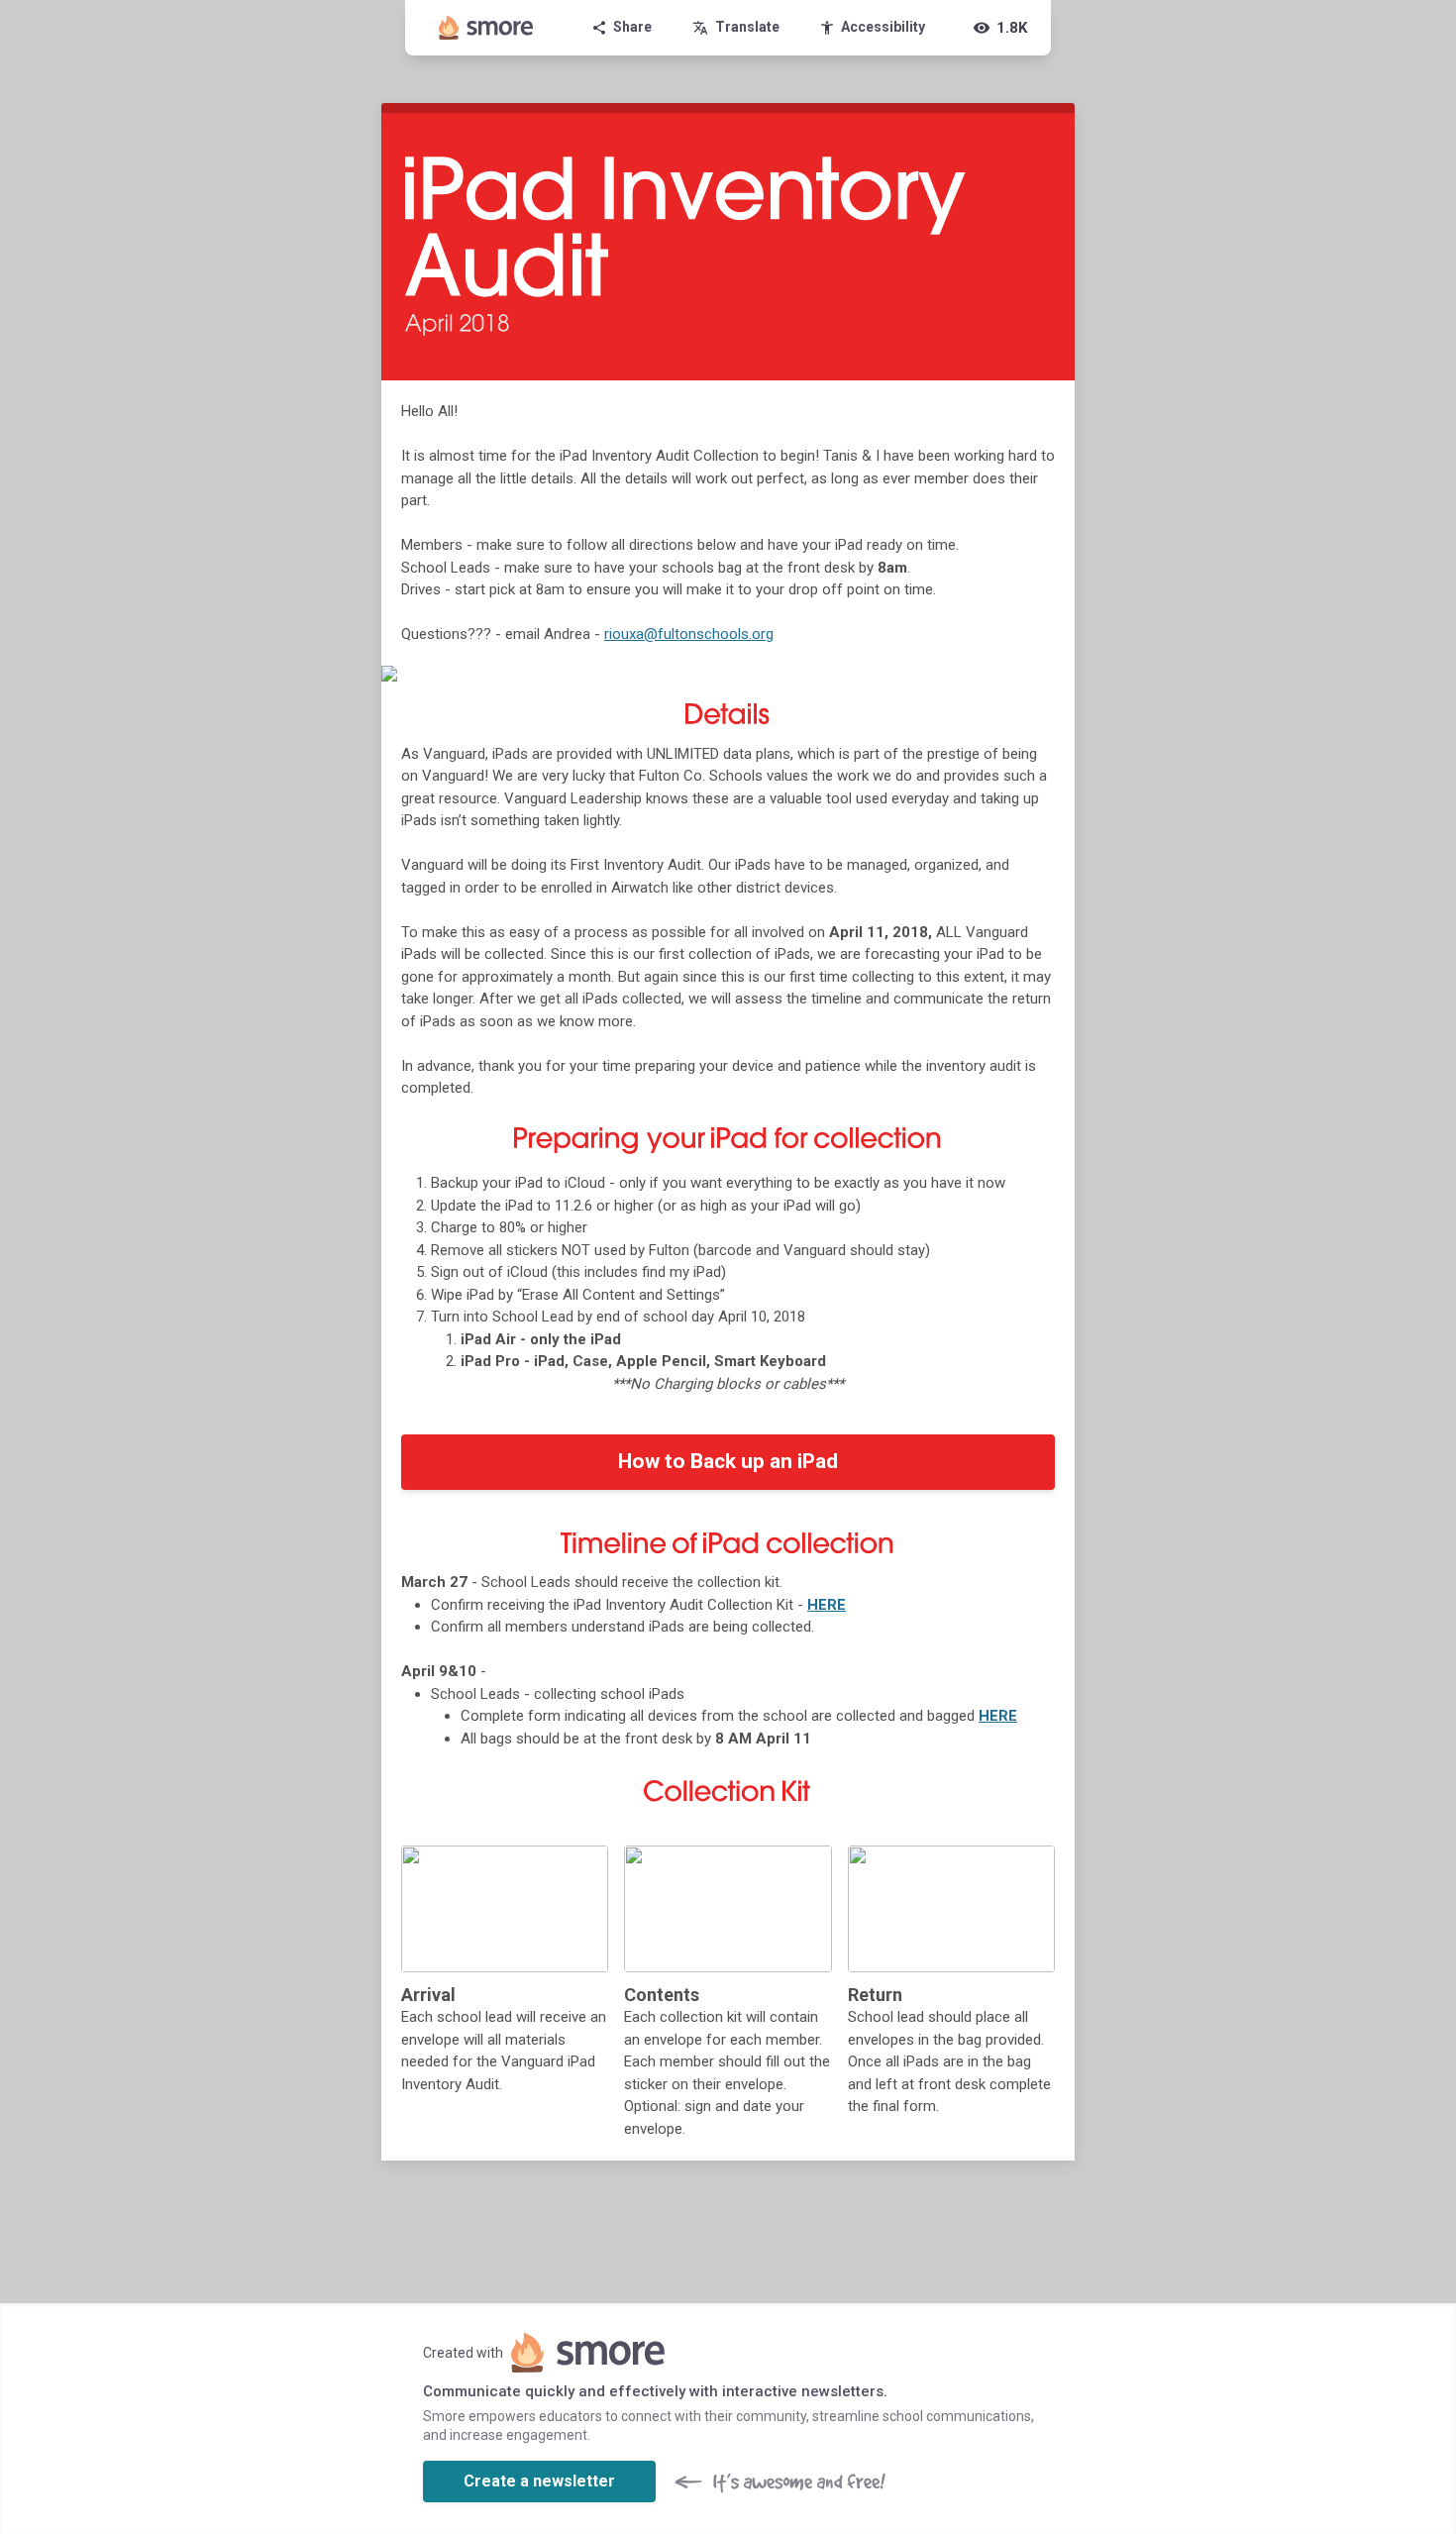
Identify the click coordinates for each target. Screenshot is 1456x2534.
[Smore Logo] (486, 28)
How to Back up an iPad (728, 1461)
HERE (827, 1605)
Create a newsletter (539, 2481)
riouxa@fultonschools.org (689, 634)
